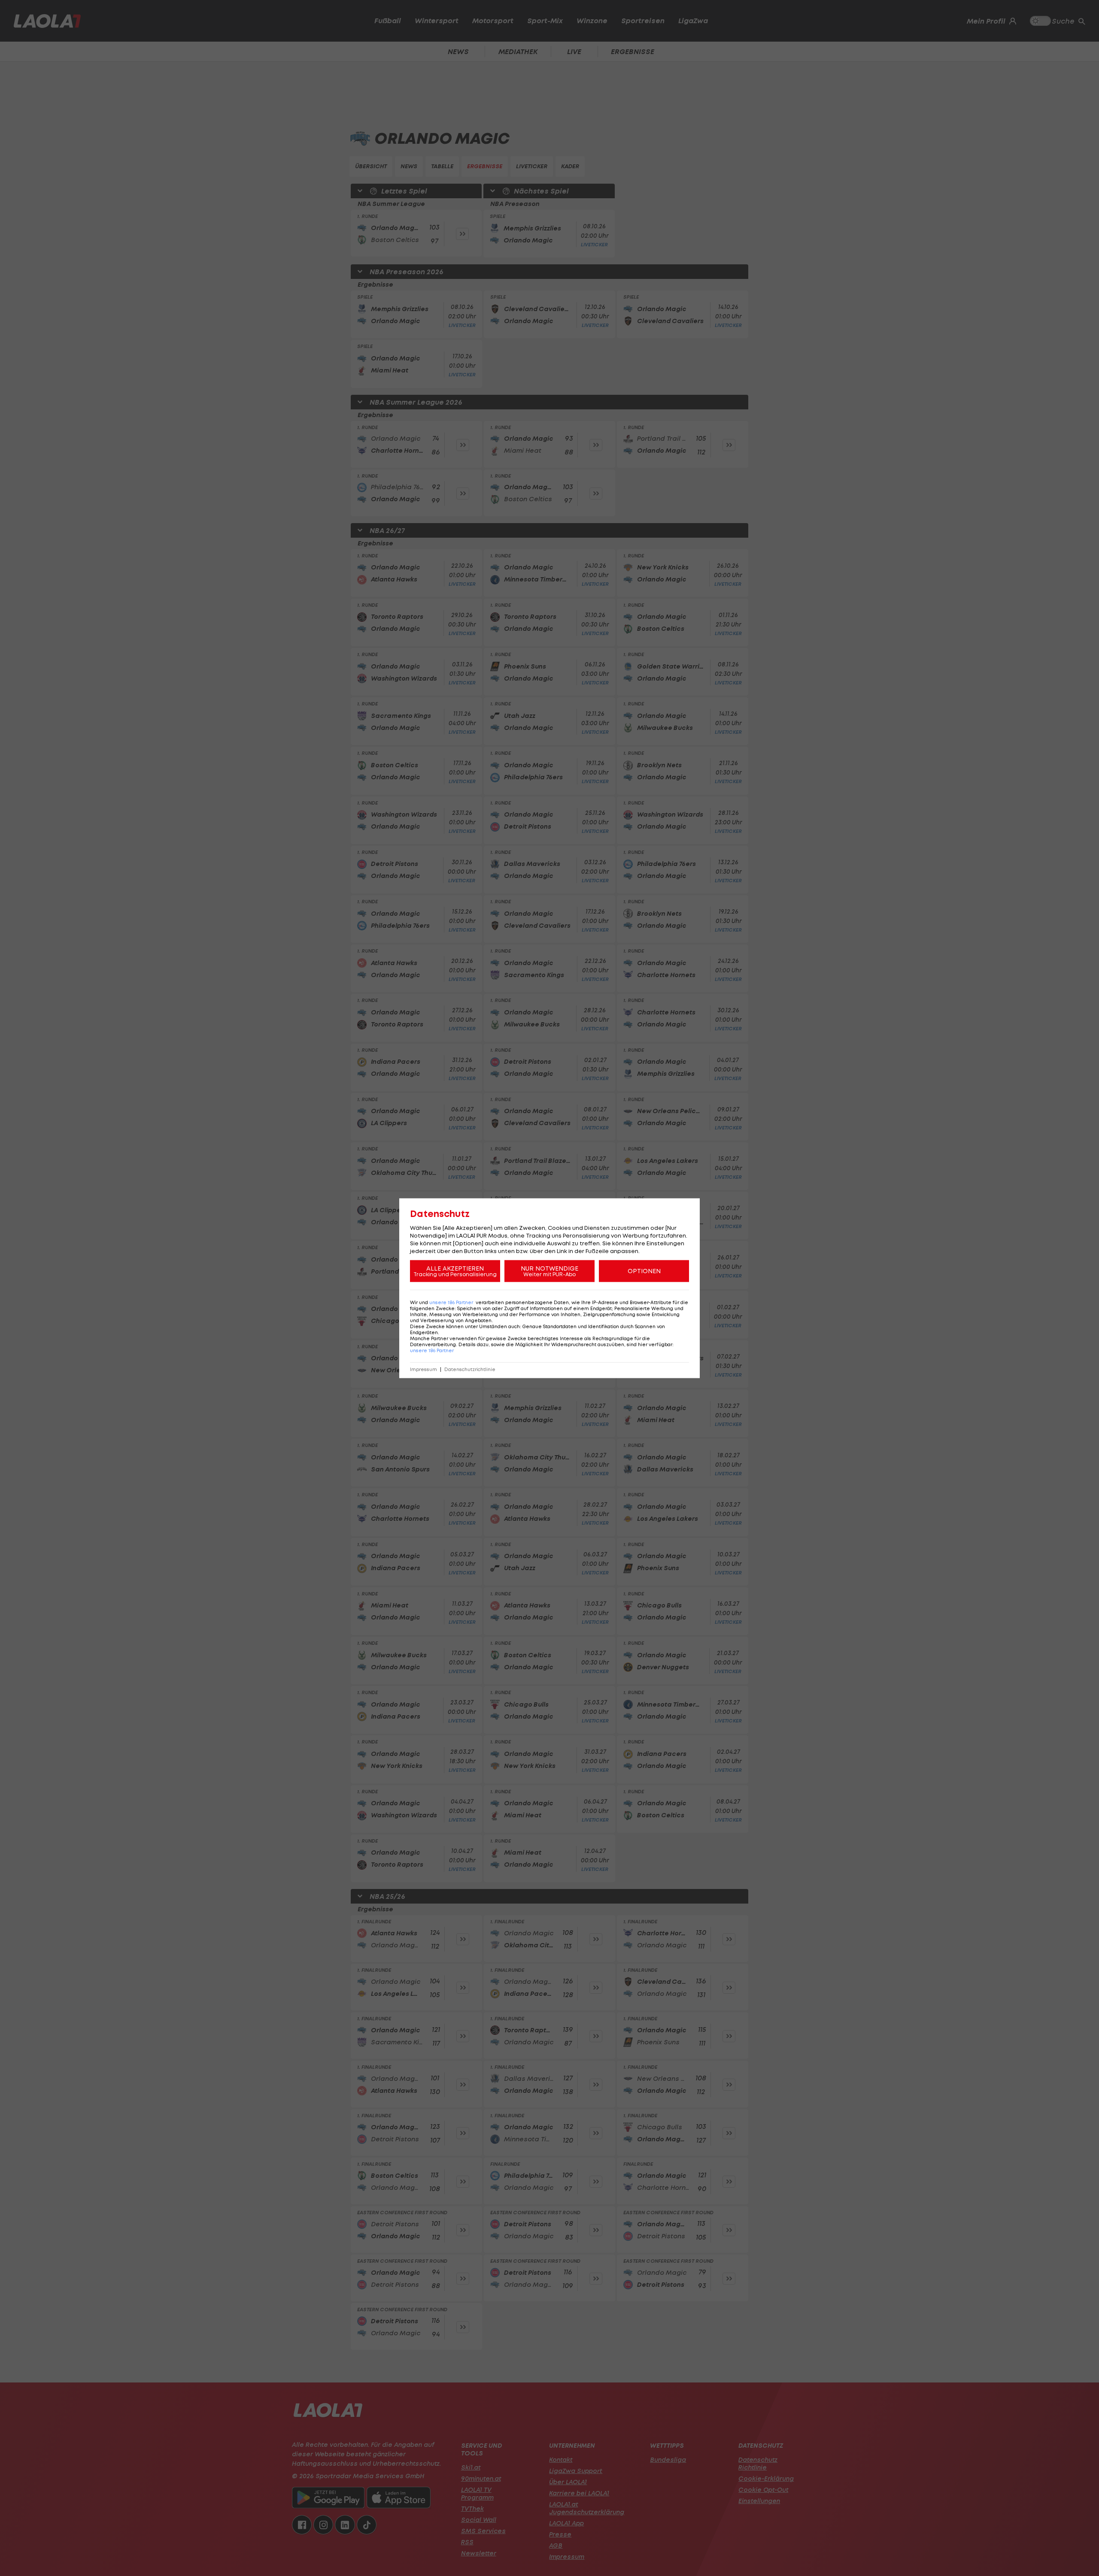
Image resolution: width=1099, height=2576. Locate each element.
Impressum (424, 1369)
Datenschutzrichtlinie (470, 1369)
